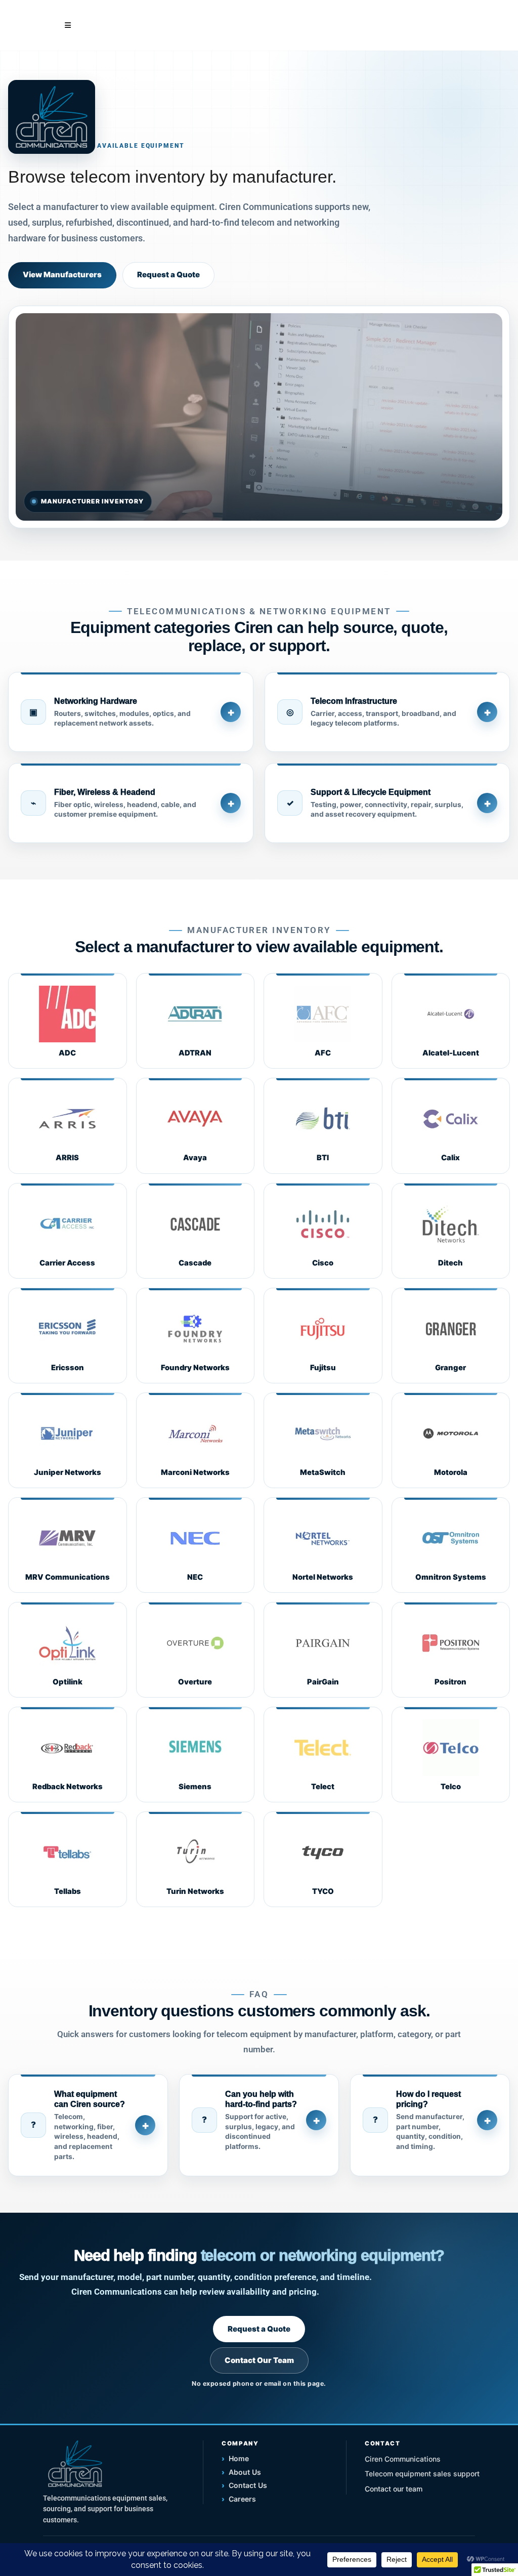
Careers (239, 2499)
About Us (241, 2472)
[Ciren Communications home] (75, 2464)
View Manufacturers (62, 275)
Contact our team (394, 2489)
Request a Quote (168, 275)
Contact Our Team (259, 2360)
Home (235, 2458)
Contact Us (244, 2485)
